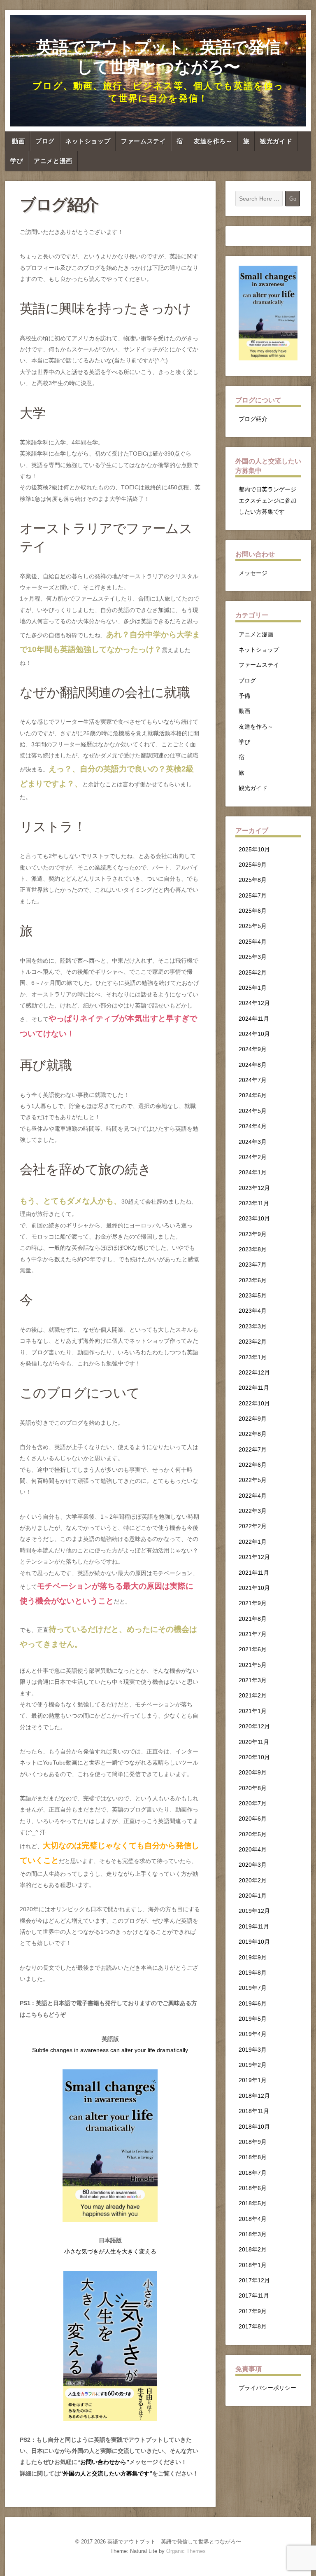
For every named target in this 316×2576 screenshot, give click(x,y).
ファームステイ (143, 141)
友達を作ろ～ (213, 141)
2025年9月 (253, 865)
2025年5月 (253, 926)
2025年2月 (253, 972)
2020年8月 (253, 1788)
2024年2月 (253, 1157)
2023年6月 (253, 1280)
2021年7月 (253, 1634)
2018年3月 (253, 2234)
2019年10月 (254, 1942)
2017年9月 (253, 2311)
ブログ (45, 141)
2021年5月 (253, 1665)
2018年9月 (253, 2142)
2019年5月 (253, 2019)
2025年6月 (253, 911)
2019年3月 (253, 2050)
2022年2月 (253, 1526)
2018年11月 (254, 2111)
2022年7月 (253, 1449)
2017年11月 (254, 2295)
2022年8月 (253, 1434)
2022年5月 (253, 1480)
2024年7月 (253, 1080)
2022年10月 (254, 1403)
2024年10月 (254, 1034)
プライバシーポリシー (267, 2388)
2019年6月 (253, 2003)
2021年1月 (253, 1711)
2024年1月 (253, 1172)
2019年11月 (254, 1926)
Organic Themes (186, 2551)
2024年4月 (253, 1126)
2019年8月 (253, 1973)
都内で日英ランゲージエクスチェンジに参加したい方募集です (267, 501)
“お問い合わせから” (103, 2462)
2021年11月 (254, 1573)
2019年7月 (253, 1988)
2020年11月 (254, 1742)
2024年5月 (253, 1111)
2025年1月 (253, 988)
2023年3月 (253, 1326)
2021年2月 (253, 1695)
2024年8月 (253, 1065)
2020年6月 (253, 1819)
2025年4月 (253, 942)
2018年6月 (253, 2188)
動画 (18, 141)
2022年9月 (253, 1419)
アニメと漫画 (53, 161)
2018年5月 (253, 2203)
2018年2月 (253, 2249)
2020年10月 (254, 1757)
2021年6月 (253, 1649)
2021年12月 (254, 1557)
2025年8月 (253, 880)
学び (17, 161)
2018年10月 (254, 2127)
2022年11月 (254, 1388)
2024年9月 (253, 1049)
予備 (244, 696)
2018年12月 (254, 2096)
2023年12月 (254, 1188)
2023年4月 (253, 1311)
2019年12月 (254, 1911)
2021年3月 (253, 1680)
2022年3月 (253, 1511)
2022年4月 (253, 1496)
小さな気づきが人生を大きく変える (110, 2251)
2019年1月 (253, 2080)
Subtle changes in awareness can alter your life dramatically (110, 2050)
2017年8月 (253, 2326)
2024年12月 (254, 1003)
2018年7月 (253, 2173)
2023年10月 (254, 1218)
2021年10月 (254, 1588)
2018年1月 (253, 2265)
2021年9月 (253, 1603)
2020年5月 (253, 1834)
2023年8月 (253, 1249)
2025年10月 (254, 849)
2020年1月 (253, 1896)
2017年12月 (254, 2280)
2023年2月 (253, 1342)
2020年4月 (253, 1849)
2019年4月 (253, 2034)
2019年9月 (253, 1957)
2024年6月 (253, 1095)
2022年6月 (253, 1465)
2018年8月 (253, 2157)
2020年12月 (254, 1726)
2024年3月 (253, 1142)
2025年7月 (253, 895)
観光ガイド (276, 141)
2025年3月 (253, 957)
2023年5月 (253, 1295)
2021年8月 (253, 1619)
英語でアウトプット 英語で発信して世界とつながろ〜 (158, 57)
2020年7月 (253, 1803)
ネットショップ (88, 141)
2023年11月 (254, 1203)
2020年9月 (253, 1772)
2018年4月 (253, 2219)
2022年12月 (254, 1372)
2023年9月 (253, 1234)
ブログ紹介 (253, 419)
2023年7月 (253, 1265)
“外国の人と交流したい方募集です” (106, 2473)
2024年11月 (254, 1019)
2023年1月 (253, 1357)
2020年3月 (253, 1865)
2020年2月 (253, 1880)
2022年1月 (253, 1542)
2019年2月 (253, 2065)
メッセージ (253, 573)
